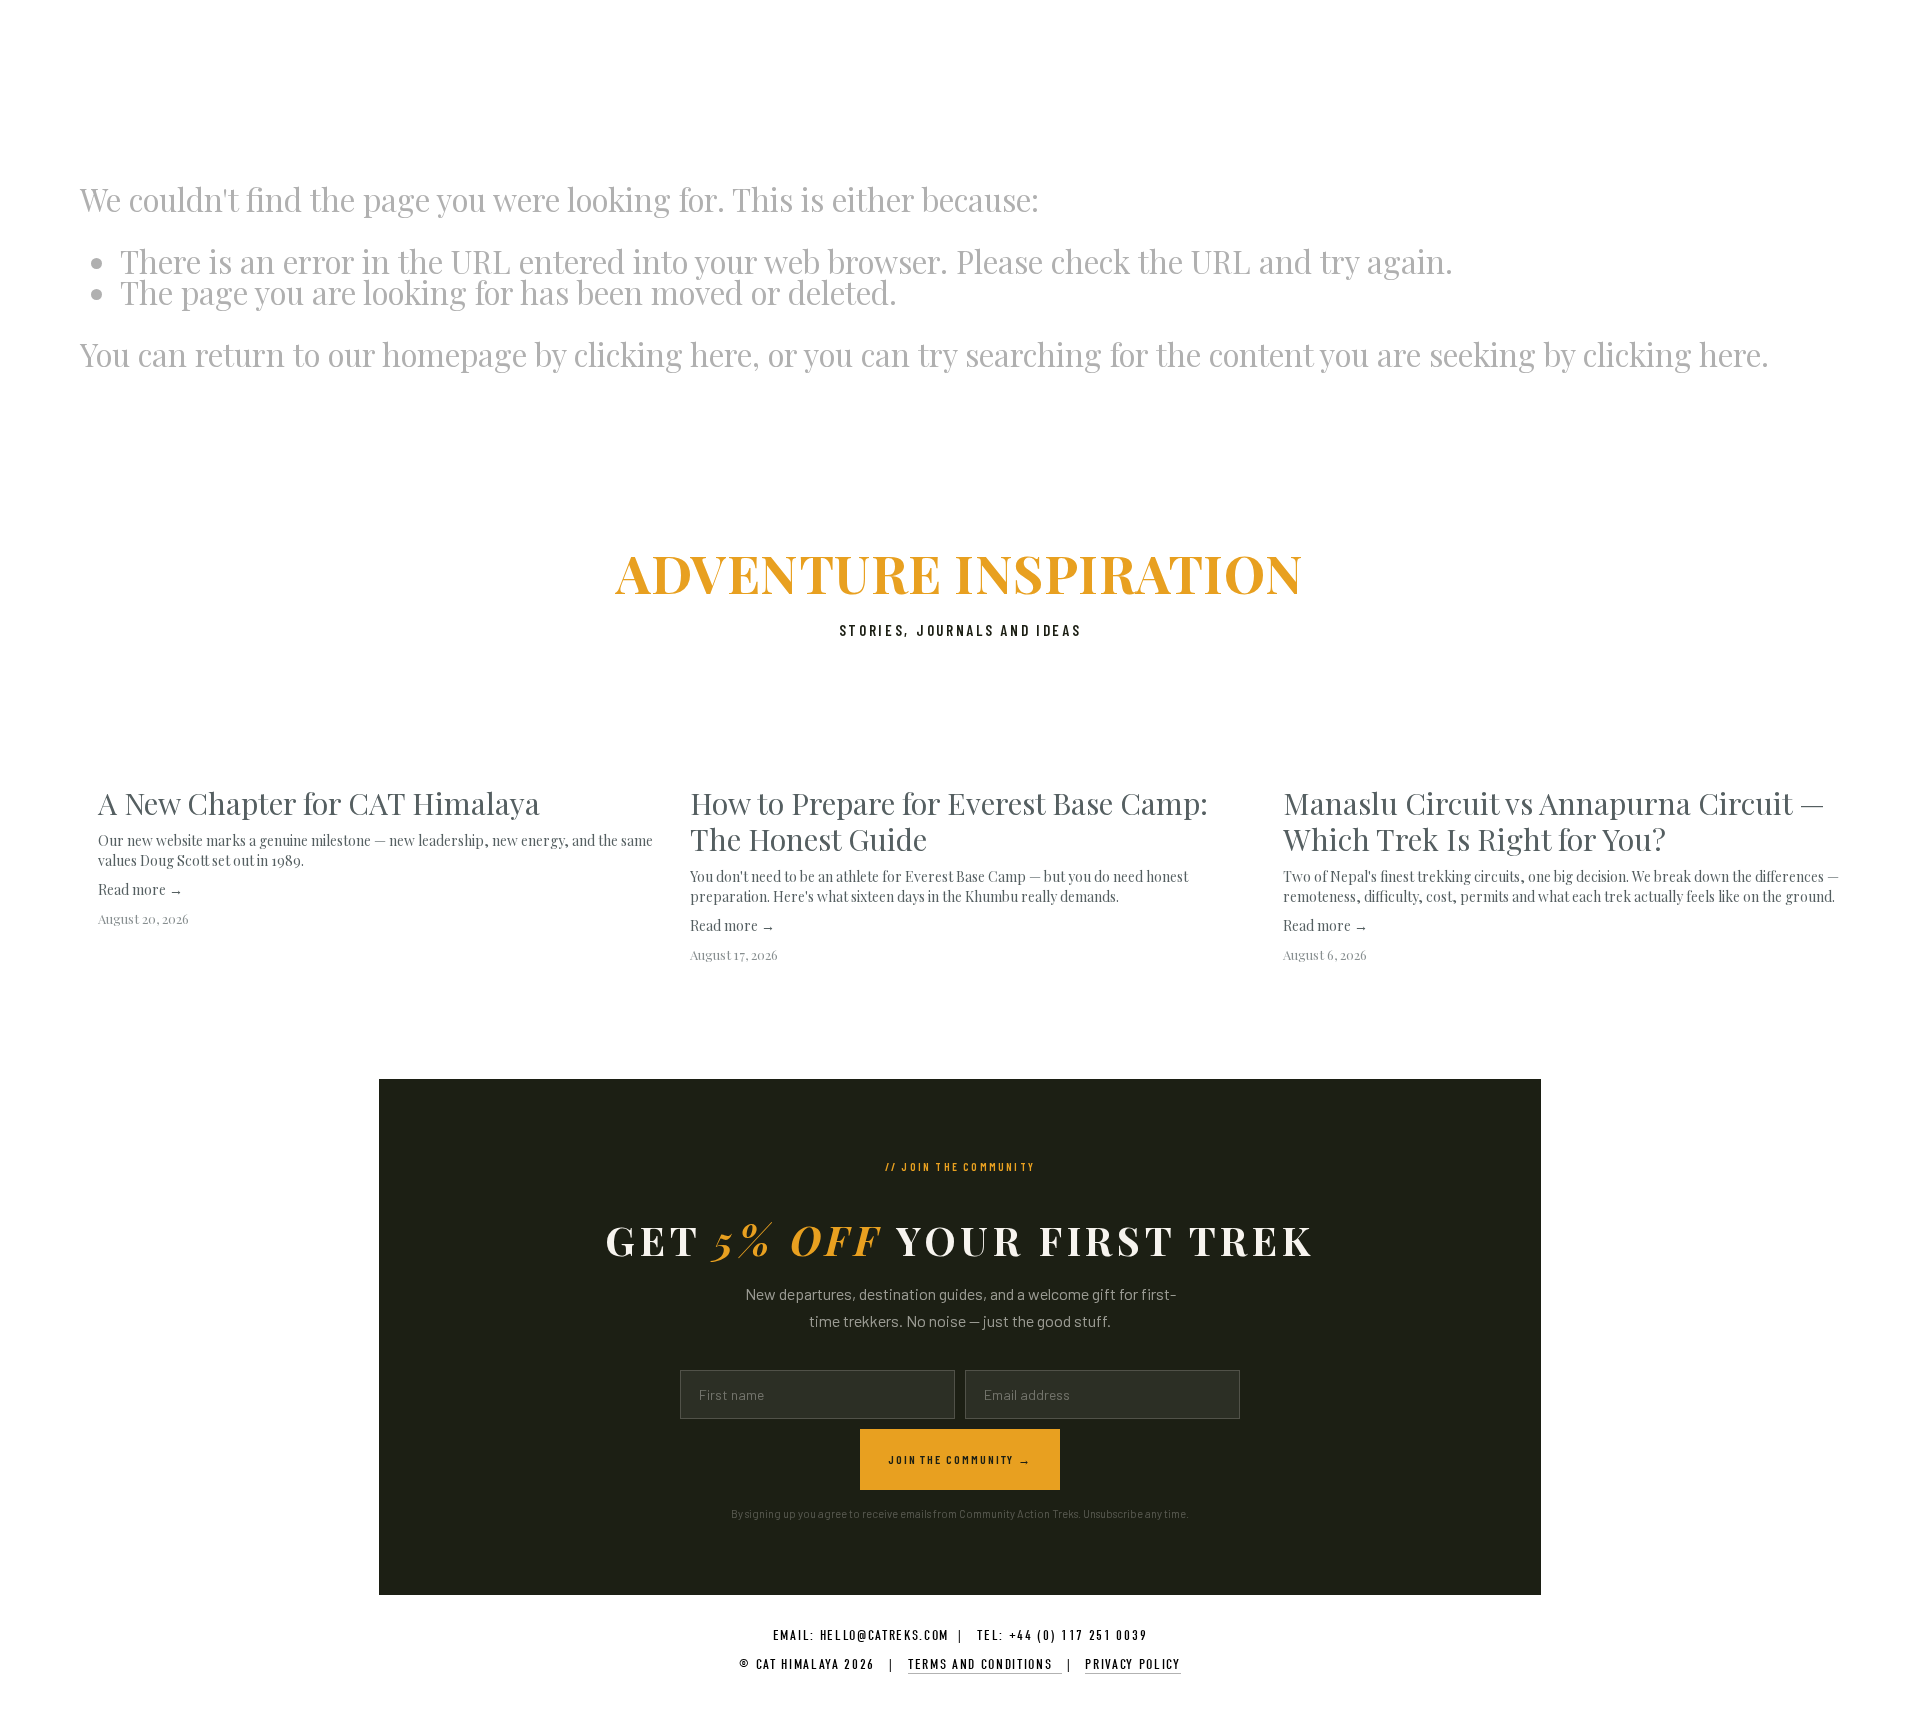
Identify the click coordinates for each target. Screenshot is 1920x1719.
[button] (1806, 729)
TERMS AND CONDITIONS (985, 1664)
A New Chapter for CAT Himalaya (319, 803)
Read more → (140, 889)
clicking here (663, 354)
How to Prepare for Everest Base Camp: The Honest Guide (949, 821)
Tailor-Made (251, 72)
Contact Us (555, 72)
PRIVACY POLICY (1133, 1664)
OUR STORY (344, 72)
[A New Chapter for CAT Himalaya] (376, 761)
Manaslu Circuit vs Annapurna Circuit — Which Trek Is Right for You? (1554, 821)
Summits (165, 72)
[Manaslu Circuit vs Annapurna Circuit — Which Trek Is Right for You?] (1561, 761)
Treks (99, 72)
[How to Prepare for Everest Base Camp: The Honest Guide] (968, 761)
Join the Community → (960, 1459)
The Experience (448, 72)
